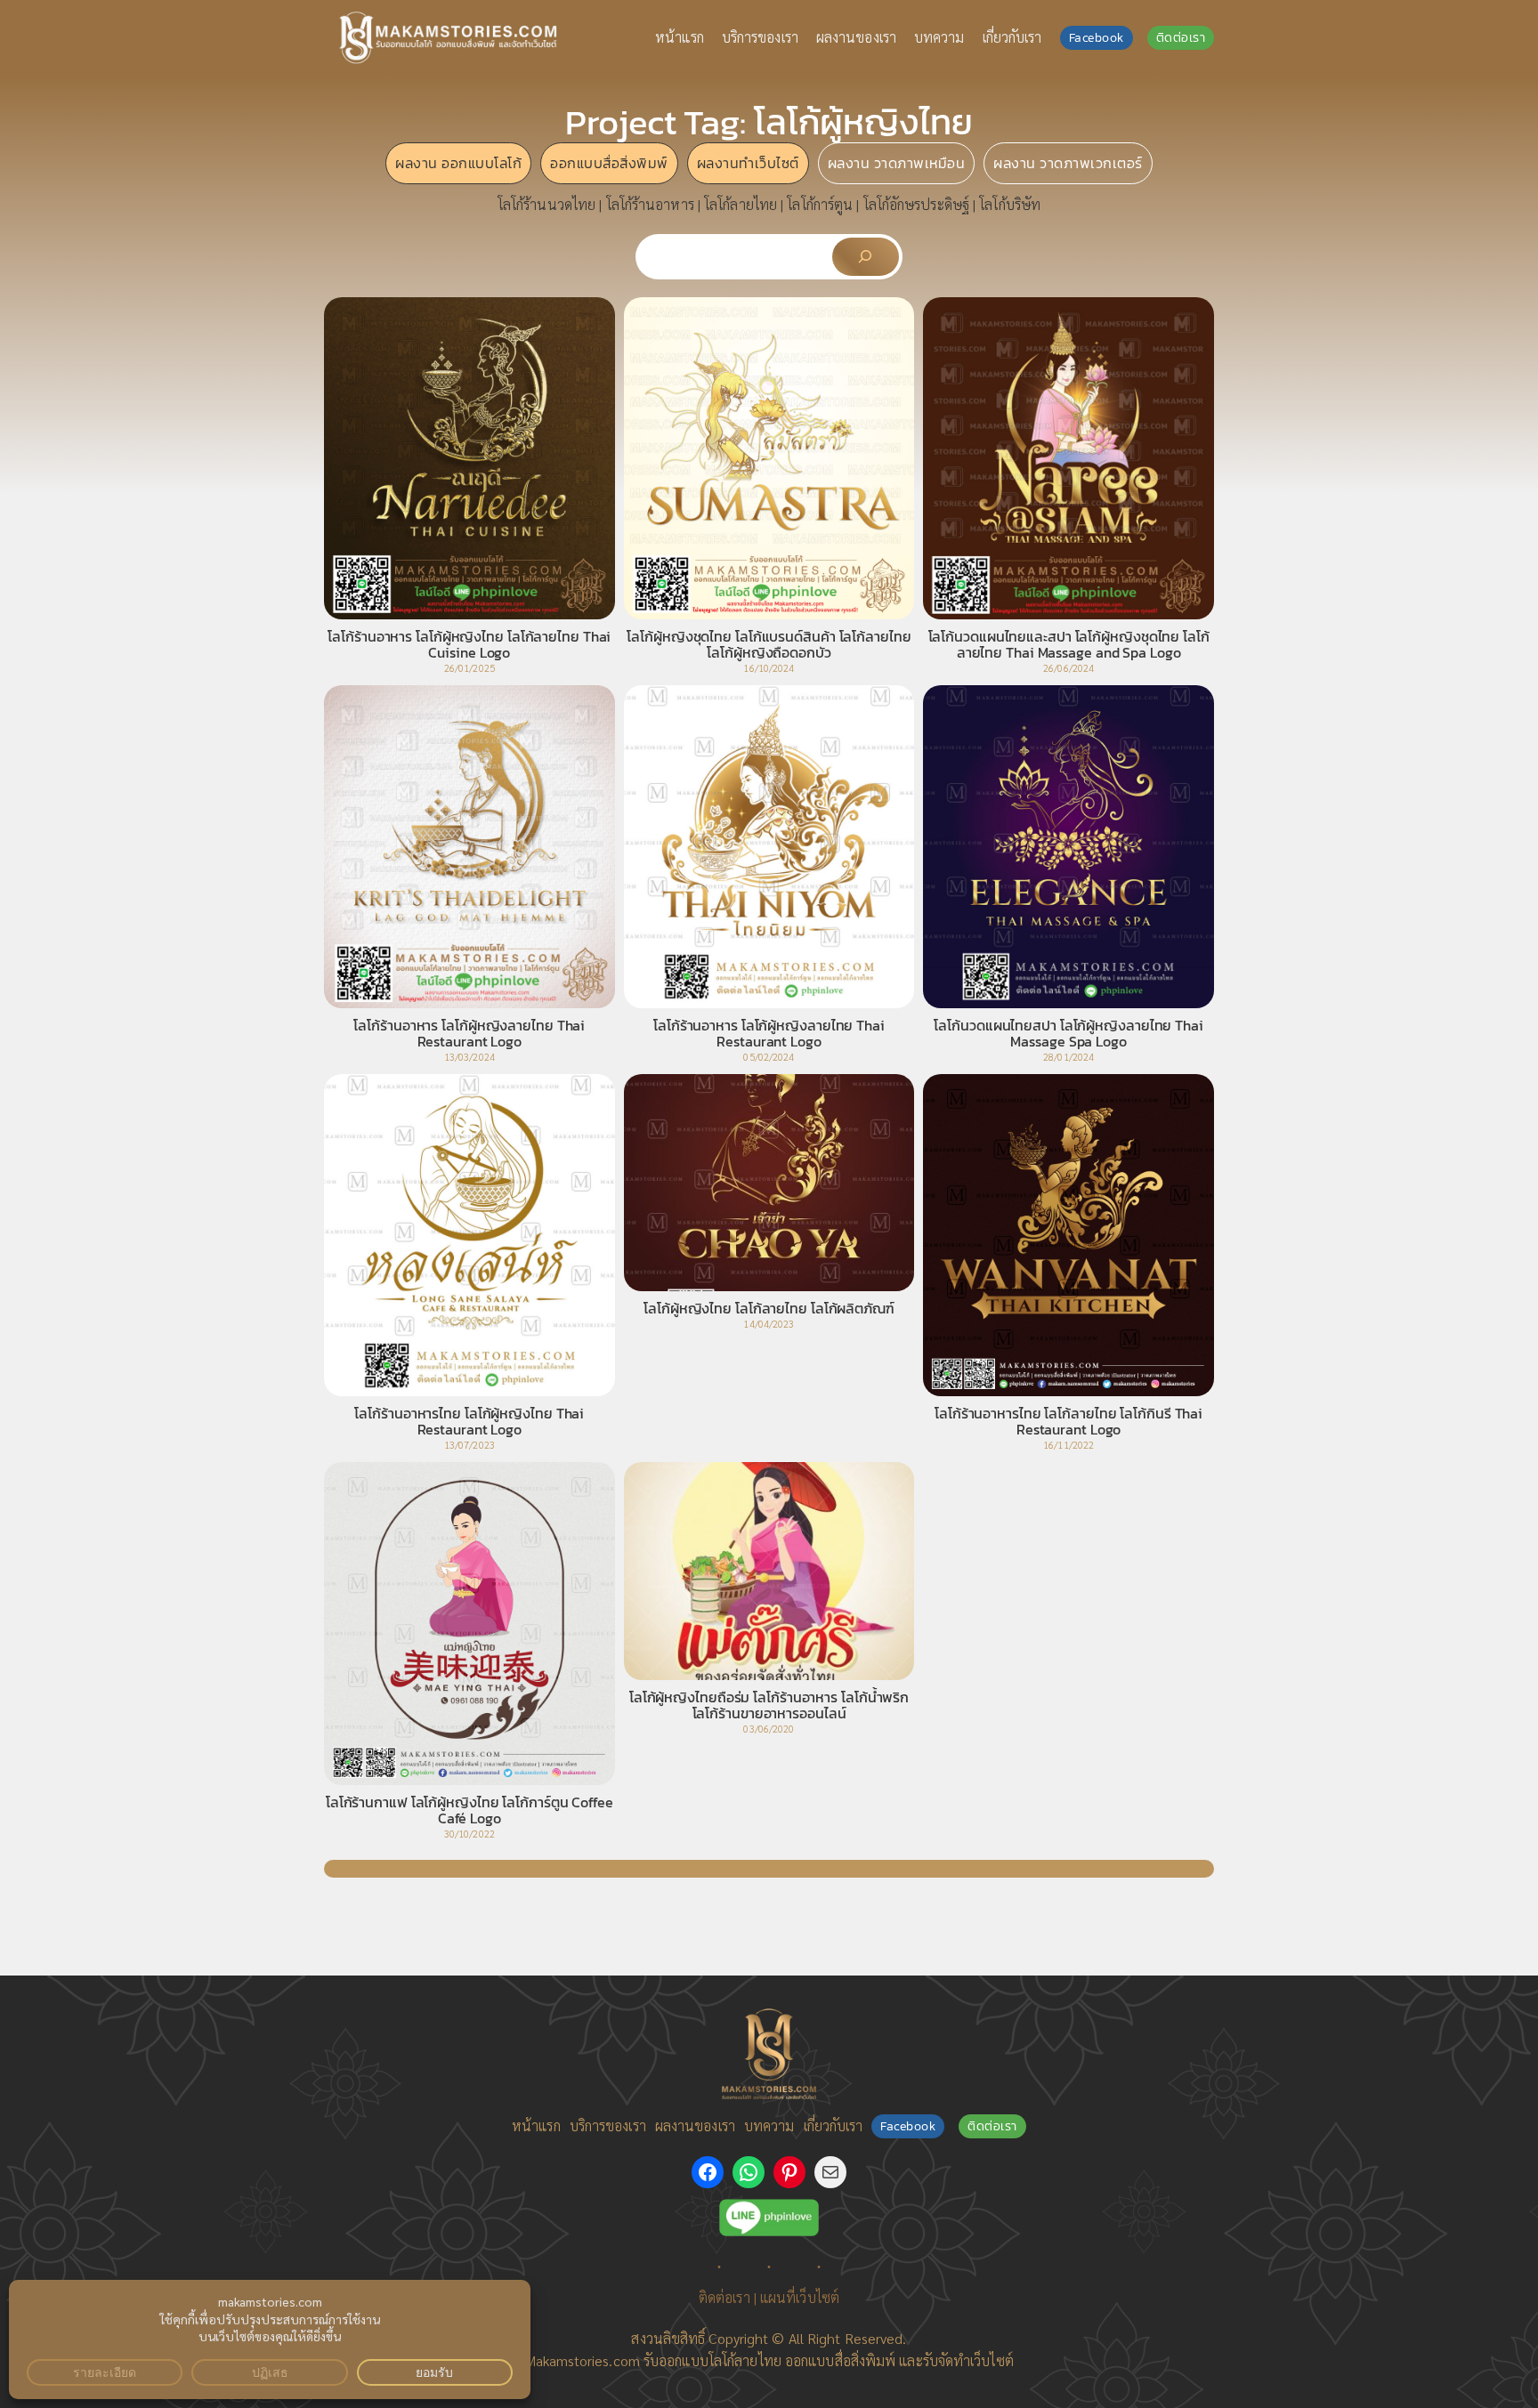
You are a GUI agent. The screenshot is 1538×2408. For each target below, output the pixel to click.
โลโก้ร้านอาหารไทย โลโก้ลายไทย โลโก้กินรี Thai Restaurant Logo (1069, 1421)
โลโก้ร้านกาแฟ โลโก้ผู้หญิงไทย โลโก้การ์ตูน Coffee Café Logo (469, 1810)
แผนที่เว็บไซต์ (800, 2297)
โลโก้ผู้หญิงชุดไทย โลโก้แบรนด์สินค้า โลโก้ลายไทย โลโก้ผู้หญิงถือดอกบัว (769, 644)
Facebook (1097, 38)
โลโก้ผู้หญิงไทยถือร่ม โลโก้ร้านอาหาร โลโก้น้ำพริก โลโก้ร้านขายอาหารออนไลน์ (769, 1705)
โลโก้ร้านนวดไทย (546, 204)
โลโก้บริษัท (1010, 204)
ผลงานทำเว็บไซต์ (748, 163)
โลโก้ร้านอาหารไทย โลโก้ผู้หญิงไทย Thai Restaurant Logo (469, 1421)
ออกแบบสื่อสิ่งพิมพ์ (609, 163)
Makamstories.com (582, 2360)
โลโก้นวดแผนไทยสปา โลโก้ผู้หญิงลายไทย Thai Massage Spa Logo (1068, 1033)
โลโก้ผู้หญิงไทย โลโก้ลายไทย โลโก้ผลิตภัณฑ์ (769, 1308)
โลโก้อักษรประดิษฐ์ (916, 204)
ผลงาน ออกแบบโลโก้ (458, 163)
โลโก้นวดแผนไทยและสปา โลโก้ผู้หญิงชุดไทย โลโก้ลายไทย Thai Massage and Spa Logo (1069, 644)
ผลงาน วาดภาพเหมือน (897, 163)
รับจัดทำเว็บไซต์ (968, 2360)
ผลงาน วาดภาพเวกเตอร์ (1068, 163)
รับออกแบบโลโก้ (689, 2360)
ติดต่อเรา (1181, 38)
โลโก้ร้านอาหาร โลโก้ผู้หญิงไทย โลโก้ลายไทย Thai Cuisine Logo (469, 644)
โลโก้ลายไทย (741, 204)
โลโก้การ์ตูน (820, 204)
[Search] (866, 257)
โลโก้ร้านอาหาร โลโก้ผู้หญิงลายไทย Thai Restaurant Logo (469, 1033)
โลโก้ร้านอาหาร (650, 204)
